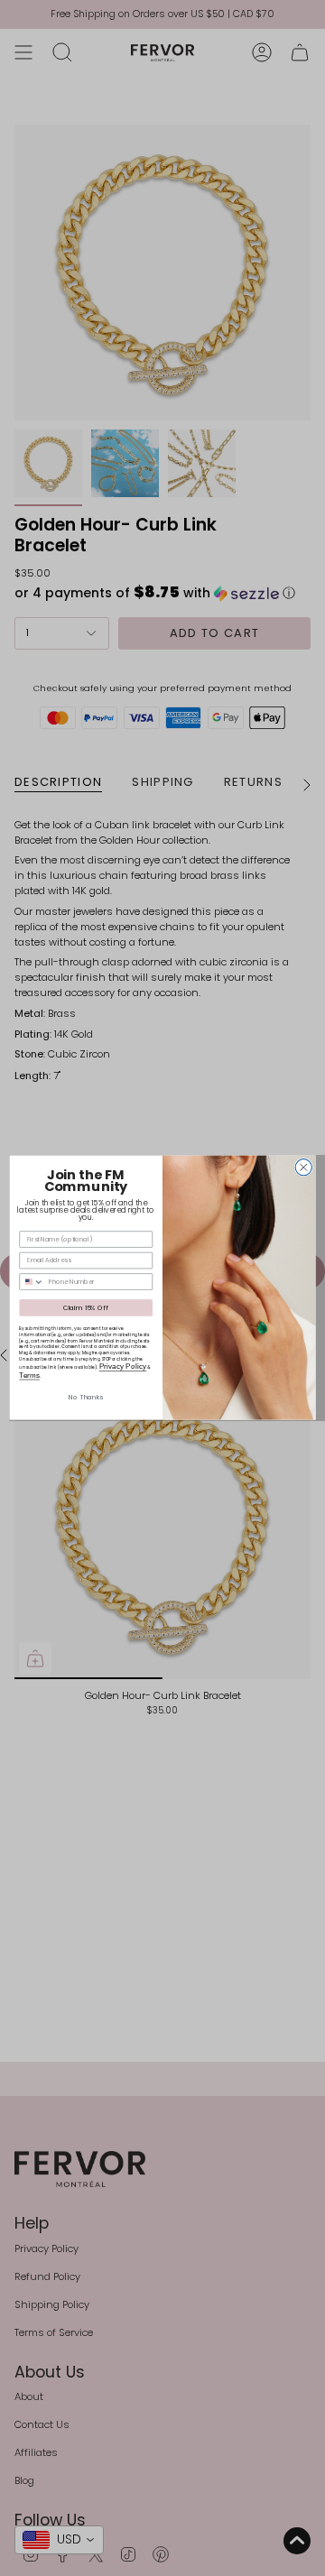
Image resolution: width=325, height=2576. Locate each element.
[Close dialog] (303, 1168)
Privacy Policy (123, 1366)
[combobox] (32, 1282)
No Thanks (86, 1398)
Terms (29, 1376)
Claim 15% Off (86, 1308)
